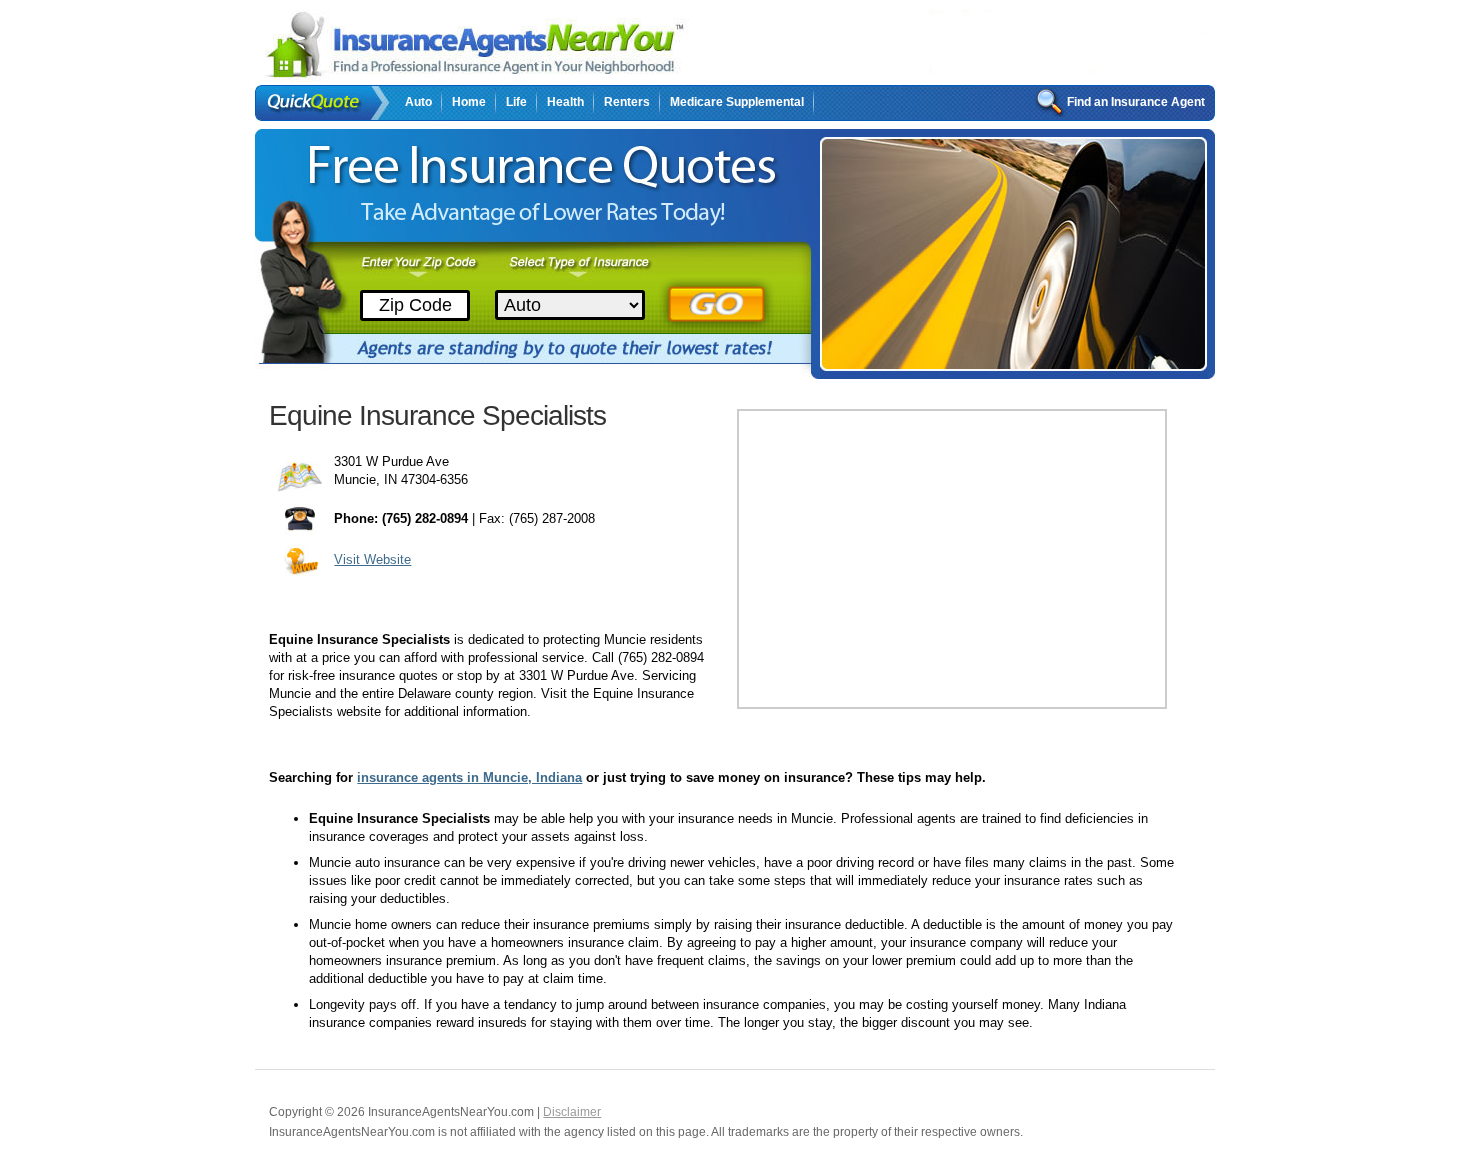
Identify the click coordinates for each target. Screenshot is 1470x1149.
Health (565, 102)
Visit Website (372, 559)
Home (469, 102)
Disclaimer (572, 1112)
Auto (418, 102)
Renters (627, 102)
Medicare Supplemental (737, 102)
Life (516, 102)
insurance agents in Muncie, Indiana (469, 777)
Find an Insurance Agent (1136, 102)
